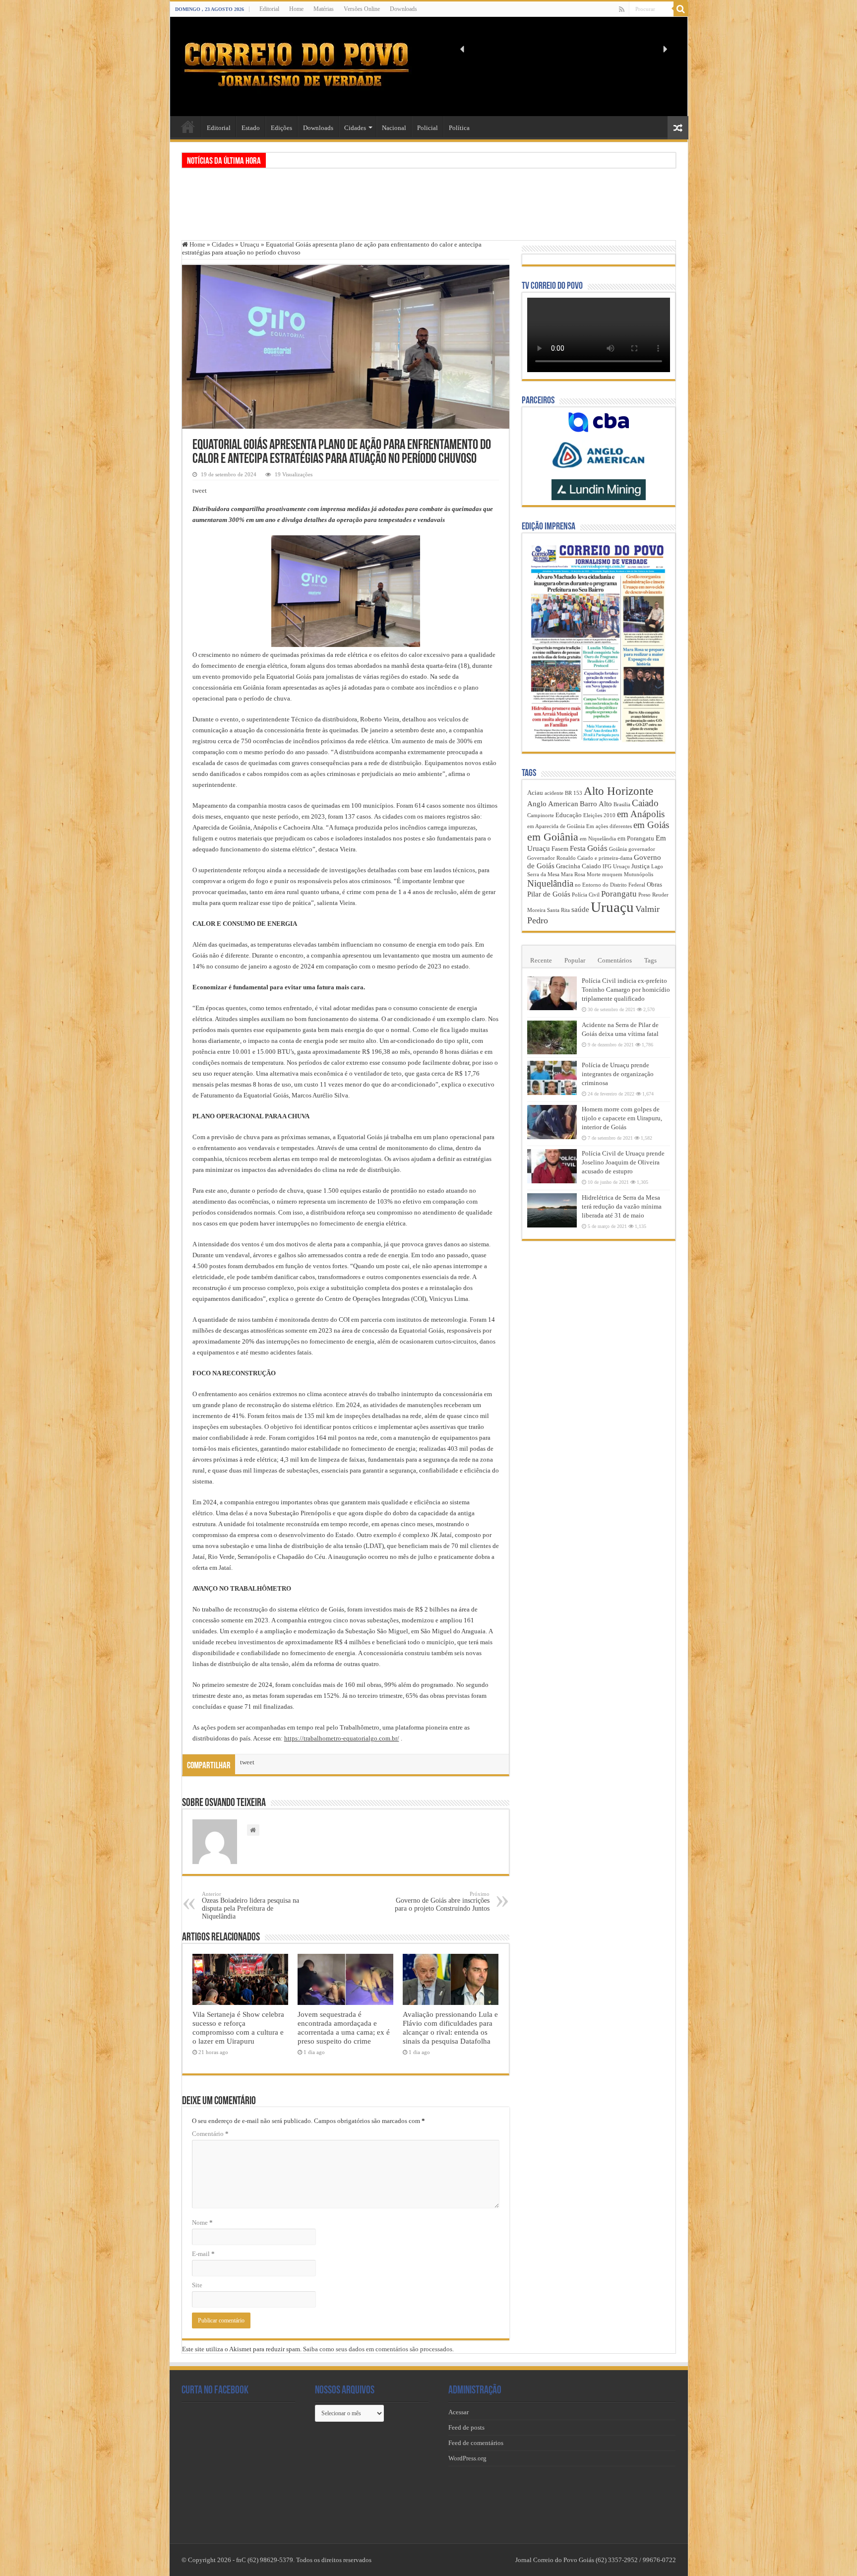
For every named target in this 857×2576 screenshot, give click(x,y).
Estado (251, 128)
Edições (281, 128)
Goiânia (618, 849)
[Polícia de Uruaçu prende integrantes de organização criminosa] (552, 1078)
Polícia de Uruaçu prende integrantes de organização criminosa (618, 1074)
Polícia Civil (586, 895)
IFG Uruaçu (616, 867)
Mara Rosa (573, 874)
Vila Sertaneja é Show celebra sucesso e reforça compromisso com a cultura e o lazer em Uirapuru (238, 2028)
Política (459, 128)
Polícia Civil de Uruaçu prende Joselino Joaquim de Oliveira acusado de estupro (623, 1162)
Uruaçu (250, 244)
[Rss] (622, 9)
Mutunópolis (639, 874)
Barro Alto (596, 804)
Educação (569, 815)
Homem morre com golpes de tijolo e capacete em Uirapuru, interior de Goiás (622, 1118)
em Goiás (651, 825)
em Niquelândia (598, 839)
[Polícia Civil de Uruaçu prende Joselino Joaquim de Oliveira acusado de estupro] (552, 1166)
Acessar (459, 2412)
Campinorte (541, 815)
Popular (575, 960)
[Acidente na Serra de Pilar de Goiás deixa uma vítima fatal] (552, 1037)
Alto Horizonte (618, 791)
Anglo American (553, 804)
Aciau (535, 793)
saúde (580, 909)
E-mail (203, 2254)
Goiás (597, 848)
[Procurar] (681, 9)
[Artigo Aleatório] (678, 128)
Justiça (641, 866)
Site (197, 2285)
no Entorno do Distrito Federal (610, 885)
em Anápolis (641, 814)
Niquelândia (550, 883)
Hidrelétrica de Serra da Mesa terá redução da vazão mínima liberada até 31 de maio (622, 1206)
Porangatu (619, 894)
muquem (612, 874)
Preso (644, 895)
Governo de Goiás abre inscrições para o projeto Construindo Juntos (442, 1901)
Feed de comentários (476, 2443)
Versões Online (362, 9)
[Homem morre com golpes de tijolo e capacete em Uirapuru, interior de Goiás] (552, 1122)
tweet (200, 490)
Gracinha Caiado (579, 866)
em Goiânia (553, 837)
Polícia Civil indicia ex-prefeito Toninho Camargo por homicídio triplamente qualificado (626, 990)
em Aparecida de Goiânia (556, 826)
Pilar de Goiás (549, 894)
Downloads (403, 9)
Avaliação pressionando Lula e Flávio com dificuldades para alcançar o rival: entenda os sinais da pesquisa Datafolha (450, 2028)
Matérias (324, 9)
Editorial (269, 9)
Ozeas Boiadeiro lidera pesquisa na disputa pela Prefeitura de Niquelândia (250, 1905)
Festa (578, 848)
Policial (428, 128)
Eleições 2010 (599, 815)
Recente (541, 960)
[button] (463, 49)
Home (296, 9)
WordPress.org (467, 2458)
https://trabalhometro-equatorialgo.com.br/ (342, 1738)
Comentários (615, 960)
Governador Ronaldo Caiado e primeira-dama (580, 858)
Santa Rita (558, 910)
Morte (594, 874)
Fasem (560, 849)
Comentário (210, 2134)
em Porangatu (636, 838)
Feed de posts (466, 2427)
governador (642, 849)
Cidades (355, 128)
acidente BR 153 (563, 793)
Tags (650, 960)
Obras (654, 884)
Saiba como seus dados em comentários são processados (378, 2349)
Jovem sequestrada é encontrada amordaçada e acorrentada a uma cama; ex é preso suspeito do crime (344, 2028)
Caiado (645, 803)
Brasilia (622, 805)
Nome (202, 2222)
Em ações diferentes (609, 826)
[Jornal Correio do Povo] (297, 64)
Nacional (394, 128)
